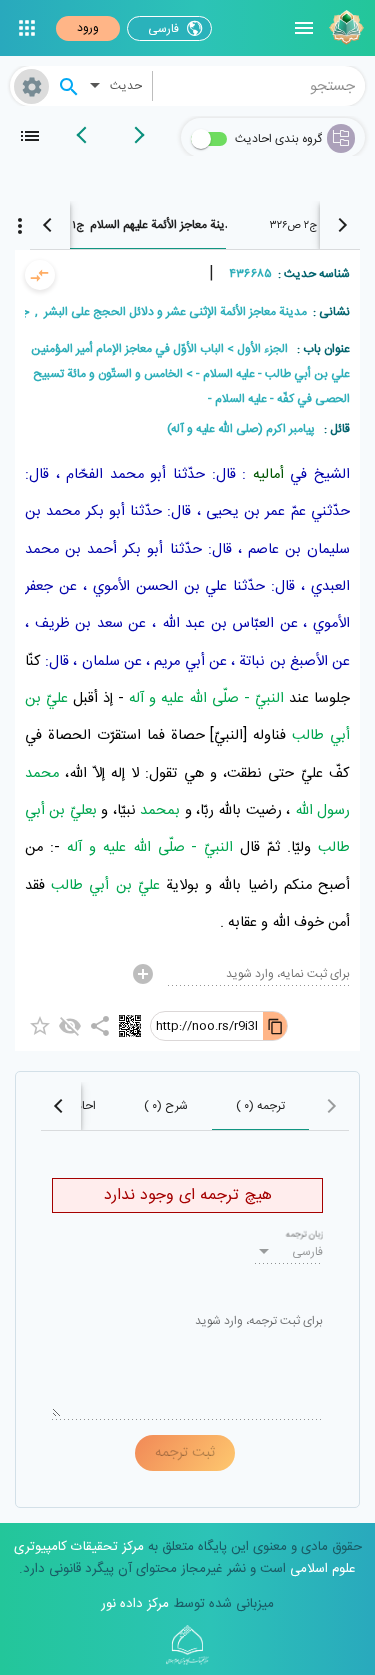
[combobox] (259, 86)
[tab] (138, 225)
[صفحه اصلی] (344, 28)
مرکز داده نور (135, 1604)
